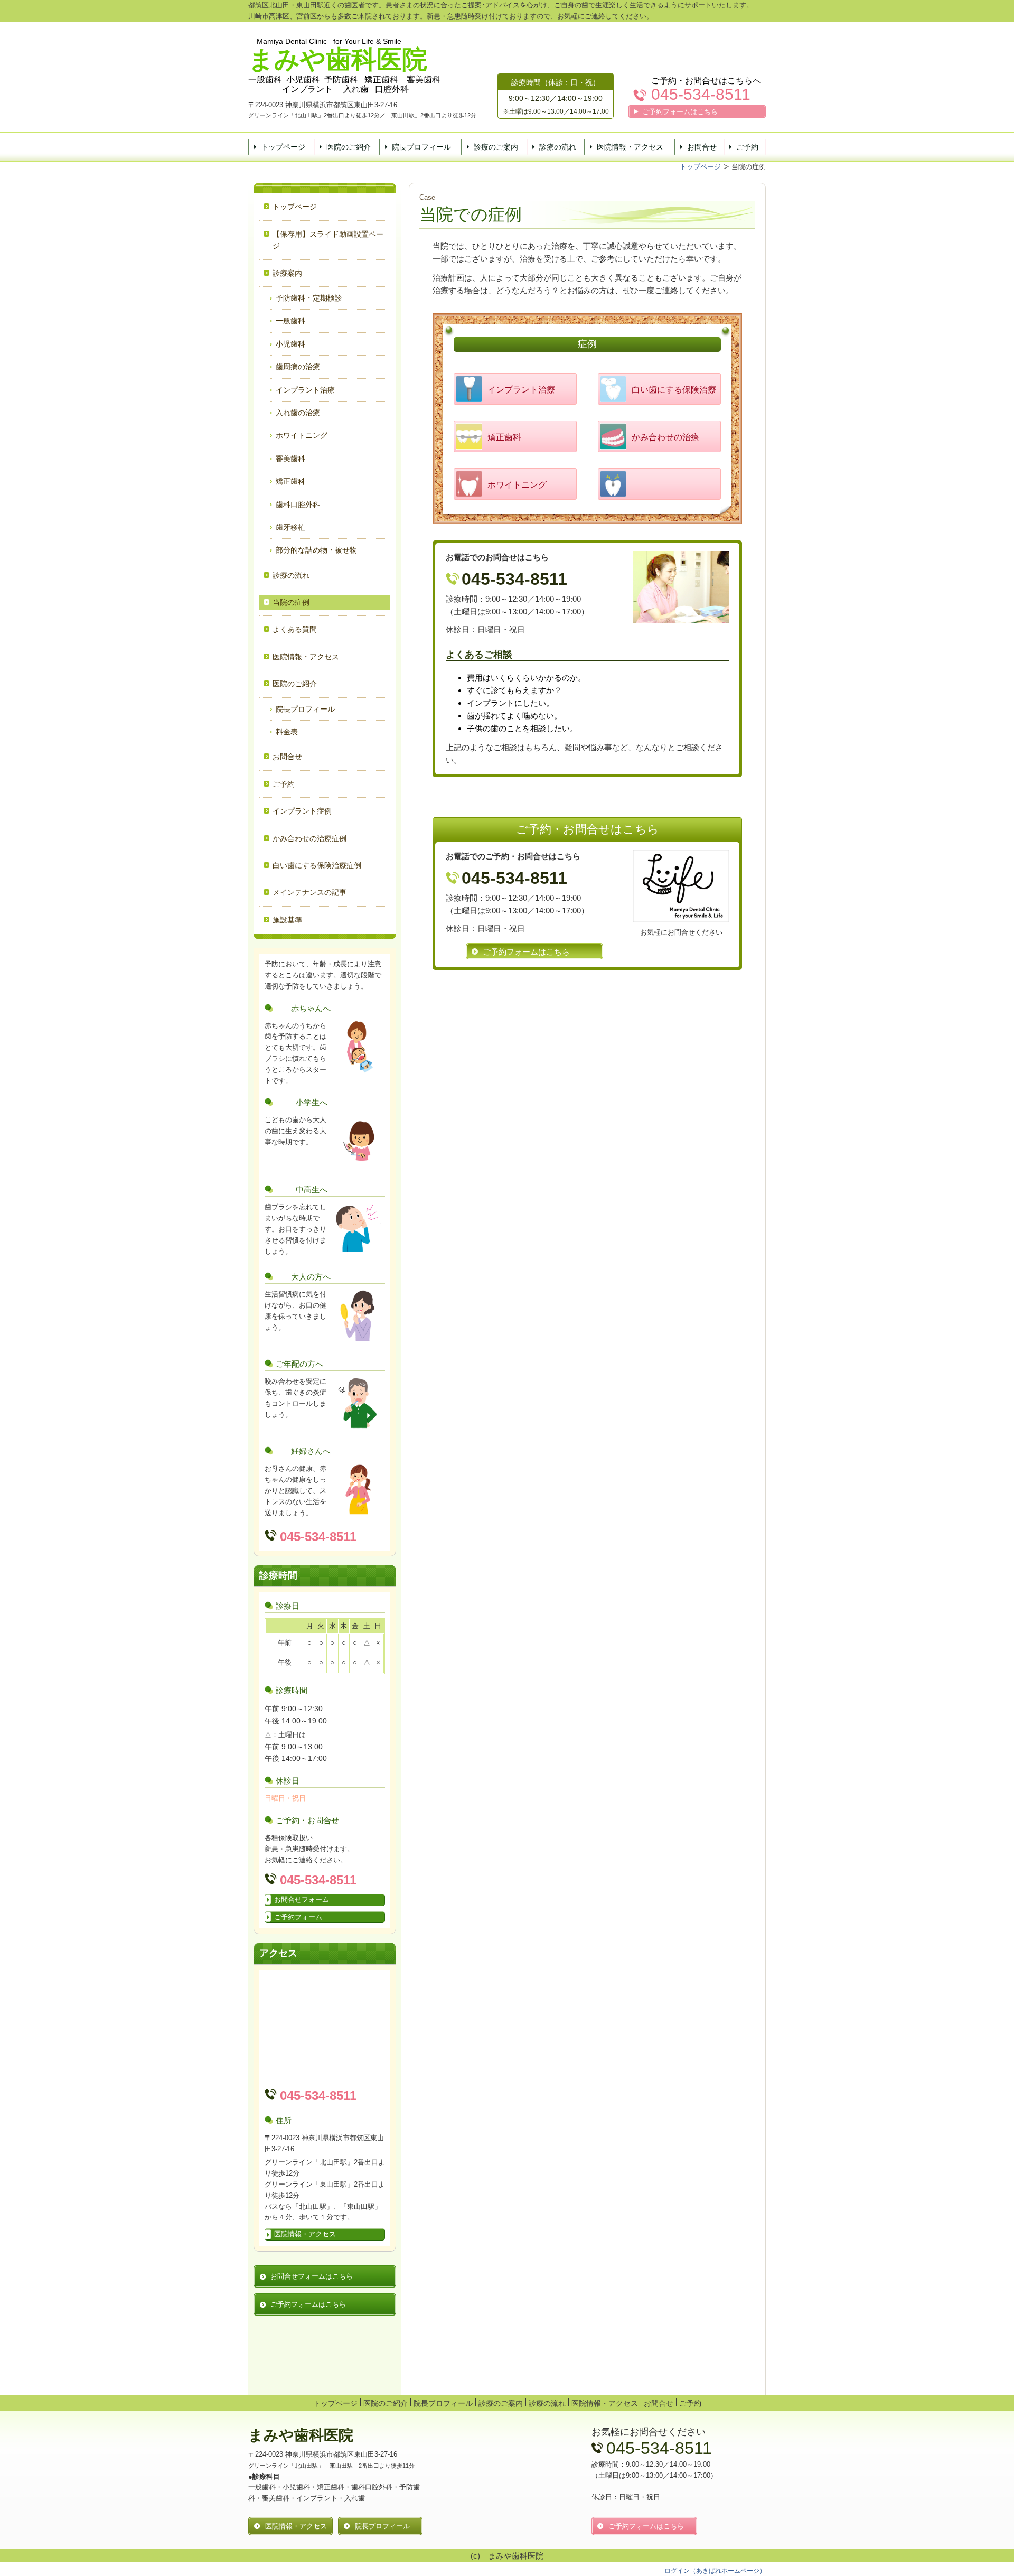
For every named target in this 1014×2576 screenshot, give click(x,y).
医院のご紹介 (349, 147)
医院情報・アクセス (630, 147)
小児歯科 (290, 344)
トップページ (283, 147)
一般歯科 (290, 321)
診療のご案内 (496, 147)
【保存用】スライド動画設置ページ (328, 240)
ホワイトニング (302, 435)
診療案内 (287, 273)
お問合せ (702, 147)
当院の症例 (291, 602)
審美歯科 (290, 459)
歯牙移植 (290, 527)
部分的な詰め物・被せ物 (316, 550)
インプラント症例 (302, 811)
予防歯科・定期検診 (309, 298)
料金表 (287, 732)
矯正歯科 (290, 481)
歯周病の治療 (298, 367)
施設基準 (287, 920)
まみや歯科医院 (301, 2435)
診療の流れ (558, 147)
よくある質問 (295, 629)
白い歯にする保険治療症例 (317, 865)
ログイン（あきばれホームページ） (715, 2571)
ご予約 (747, 147)
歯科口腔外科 (298, 505)
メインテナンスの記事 (309, 892)
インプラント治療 (305, 390)
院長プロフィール (421, 147)
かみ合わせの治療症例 (309, 838)
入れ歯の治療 (298, 413)
